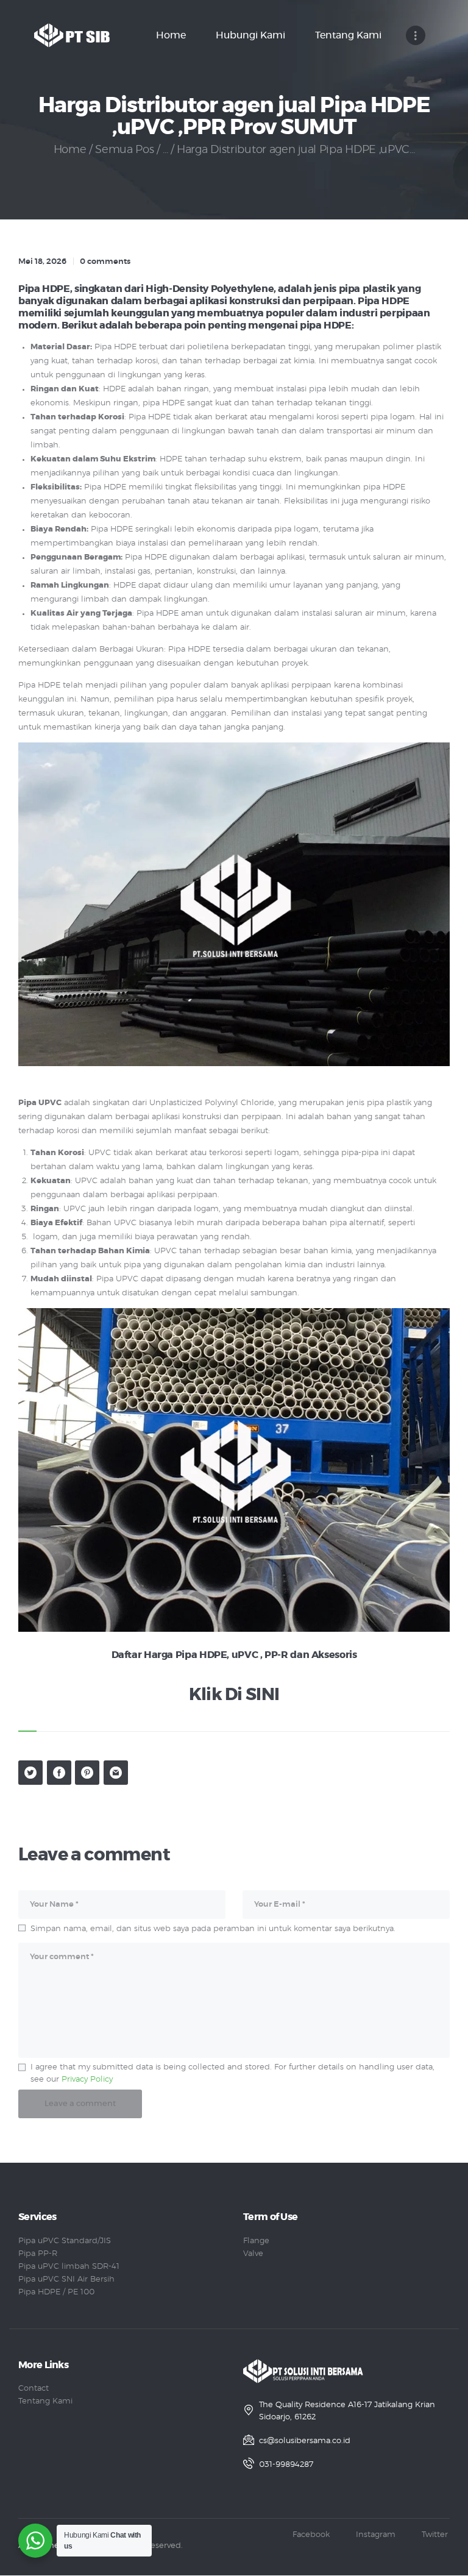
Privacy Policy (87, 2080)
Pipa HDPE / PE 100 (56, 2292)
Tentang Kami (45, 2401)
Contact (34, 2389)
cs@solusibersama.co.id (305, 2441)
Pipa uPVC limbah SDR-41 (69, 2267)
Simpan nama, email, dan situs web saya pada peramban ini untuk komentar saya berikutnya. (213, 1929)
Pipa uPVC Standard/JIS (65, 2241)
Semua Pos (124, 150)
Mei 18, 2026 (42, 262)
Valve (253, 2254)
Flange (256, 2241)
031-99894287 (286, 2465)
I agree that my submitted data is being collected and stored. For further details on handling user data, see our (232, 2073)
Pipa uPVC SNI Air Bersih (66, 2279)
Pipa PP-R (38, 2254)
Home (70, 150)
